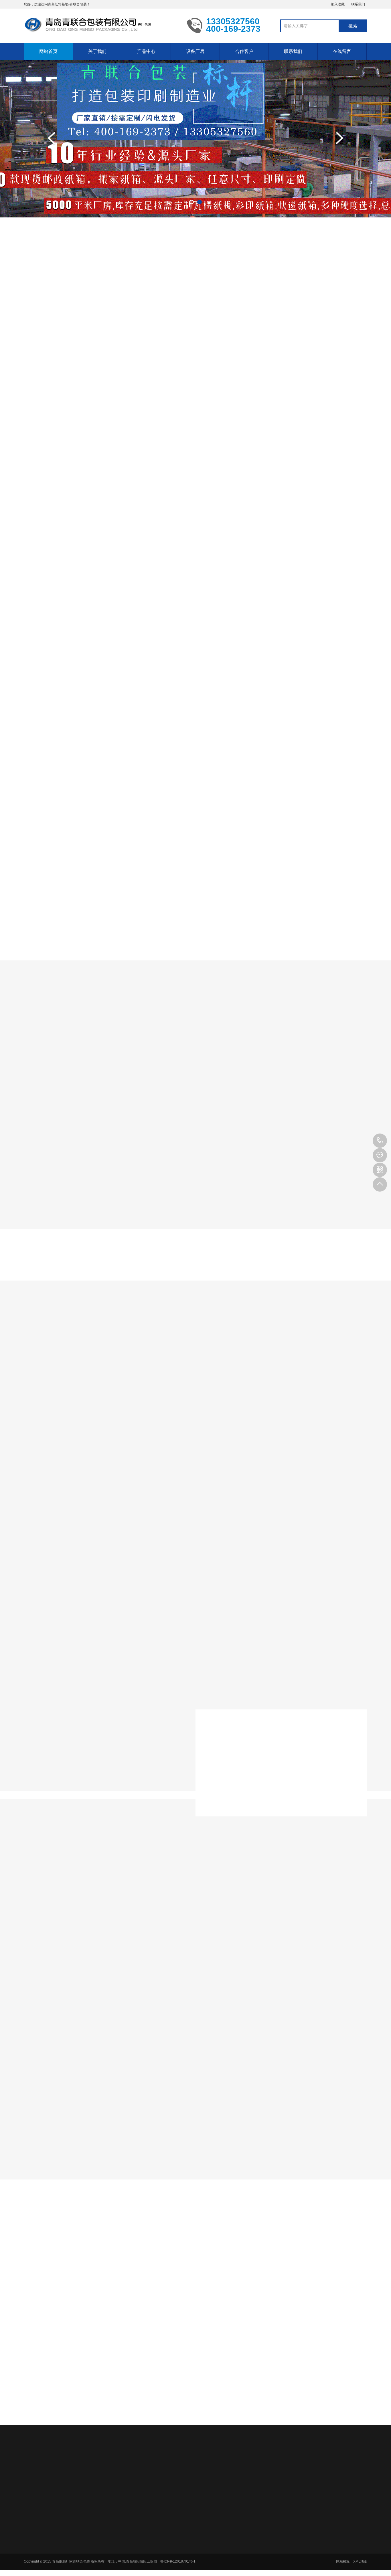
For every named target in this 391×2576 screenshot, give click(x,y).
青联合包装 (59, 2466)
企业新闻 (217, 2300)
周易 (191, 2466)
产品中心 (146, 51)
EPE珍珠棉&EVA (189, 2557)
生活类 (278, 1058)
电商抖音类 (193, 1058)
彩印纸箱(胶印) (113, 315)
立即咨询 (338, 617)
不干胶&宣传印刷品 (222, 315)
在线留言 (342, 51)
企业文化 (142, 2513)
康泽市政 (84, 2466)
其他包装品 (185, 2572)
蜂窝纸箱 (183, 2550)
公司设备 (174, 1364)
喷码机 (251, 2466)
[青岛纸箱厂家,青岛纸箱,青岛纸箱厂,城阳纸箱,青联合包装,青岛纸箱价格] (101, 25)
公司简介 (142, 2505)
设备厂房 (195, 51)
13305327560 (380, 1141)
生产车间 (217, 1364)
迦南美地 (106, 2466)
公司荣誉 (142, 2520)
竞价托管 (129, 2466)
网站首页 (48, 51)
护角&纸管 (339, 315)
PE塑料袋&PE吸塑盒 (192, 2565)
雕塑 (204, 2466)
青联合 (175, 2466)
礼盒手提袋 (165, 315)
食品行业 (238, 1058)
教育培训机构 (226, 2466)
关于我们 (97, 51)
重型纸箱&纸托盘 (286, 315)
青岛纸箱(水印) (57, 315)
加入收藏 (338, 4)
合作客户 (244, 51)
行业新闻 (174, 2300)
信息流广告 (153, 2466)
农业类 (151, 1058)
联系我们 (358, 4)
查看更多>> (195, 571)
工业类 (113, 1058)
